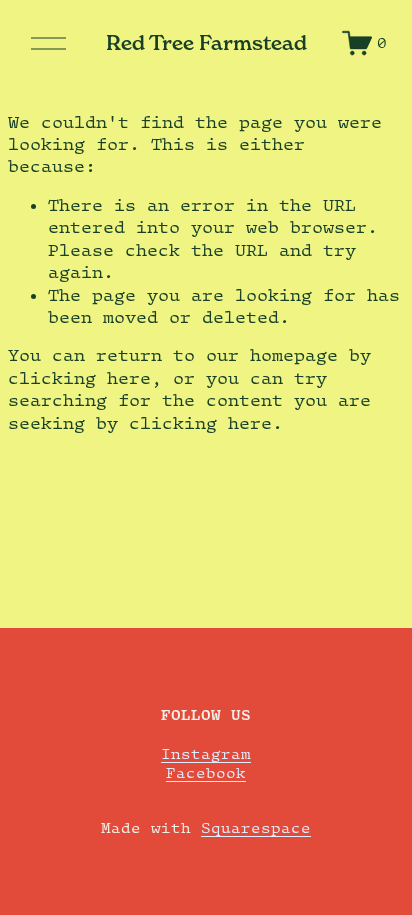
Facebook (206, 772)
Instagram (206, 753)
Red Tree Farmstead (206, 42)
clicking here (79, 378)
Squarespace (256, 827)
